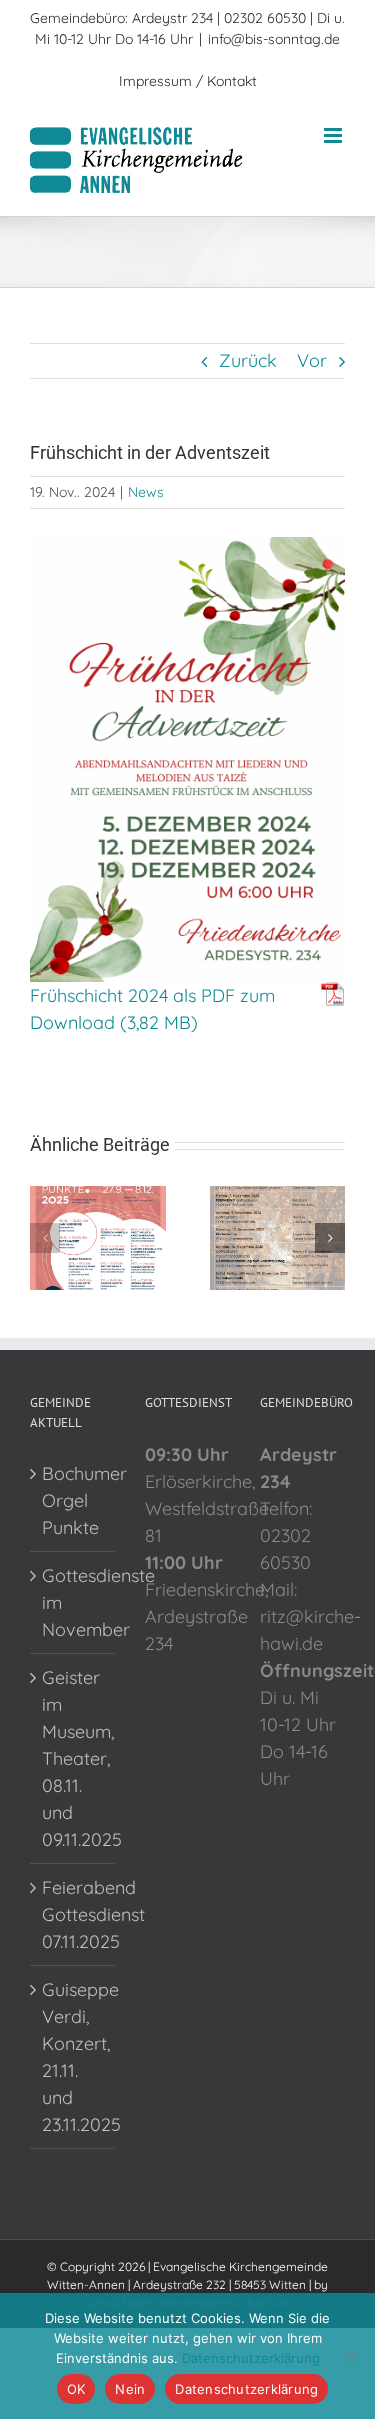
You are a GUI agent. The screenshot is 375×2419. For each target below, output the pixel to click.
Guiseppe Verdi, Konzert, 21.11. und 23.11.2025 (73, 2057)
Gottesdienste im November (73, 1602)
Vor (312, 360)
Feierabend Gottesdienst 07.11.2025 (73, 1914)
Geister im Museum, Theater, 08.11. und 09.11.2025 (73, 1758)
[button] (45, 1238)
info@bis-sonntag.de (274, 39)
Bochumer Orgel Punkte (73, 1500)
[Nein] (350, 2356)
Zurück (248, 360)
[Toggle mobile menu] (334, 135)
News (146, 492)
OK (76, 2389)
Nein (130, 2389)
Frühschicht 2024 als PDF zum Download (152, 1009)
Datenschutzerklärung (251, 2358)
